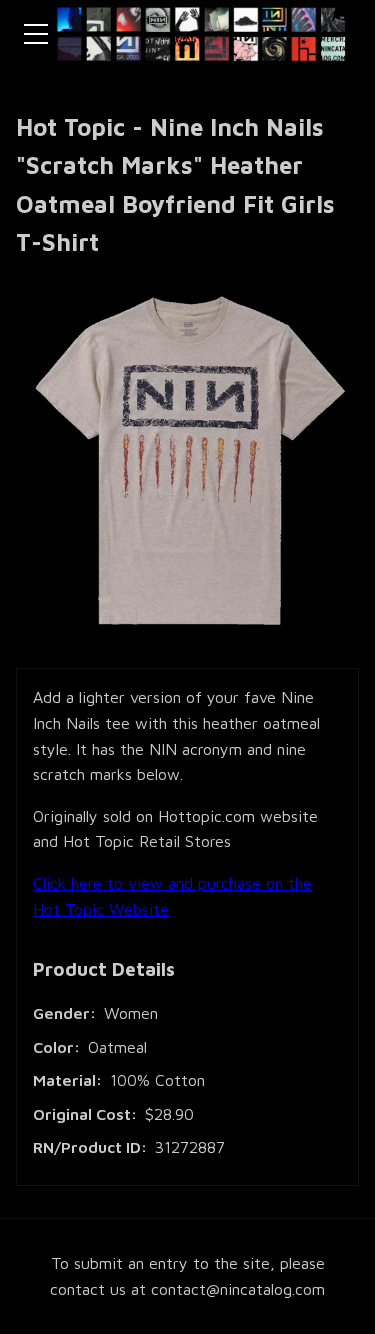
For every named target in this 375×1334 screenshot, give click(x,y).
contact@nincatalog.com (238, 1289)
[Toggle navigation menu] (36, 34)
